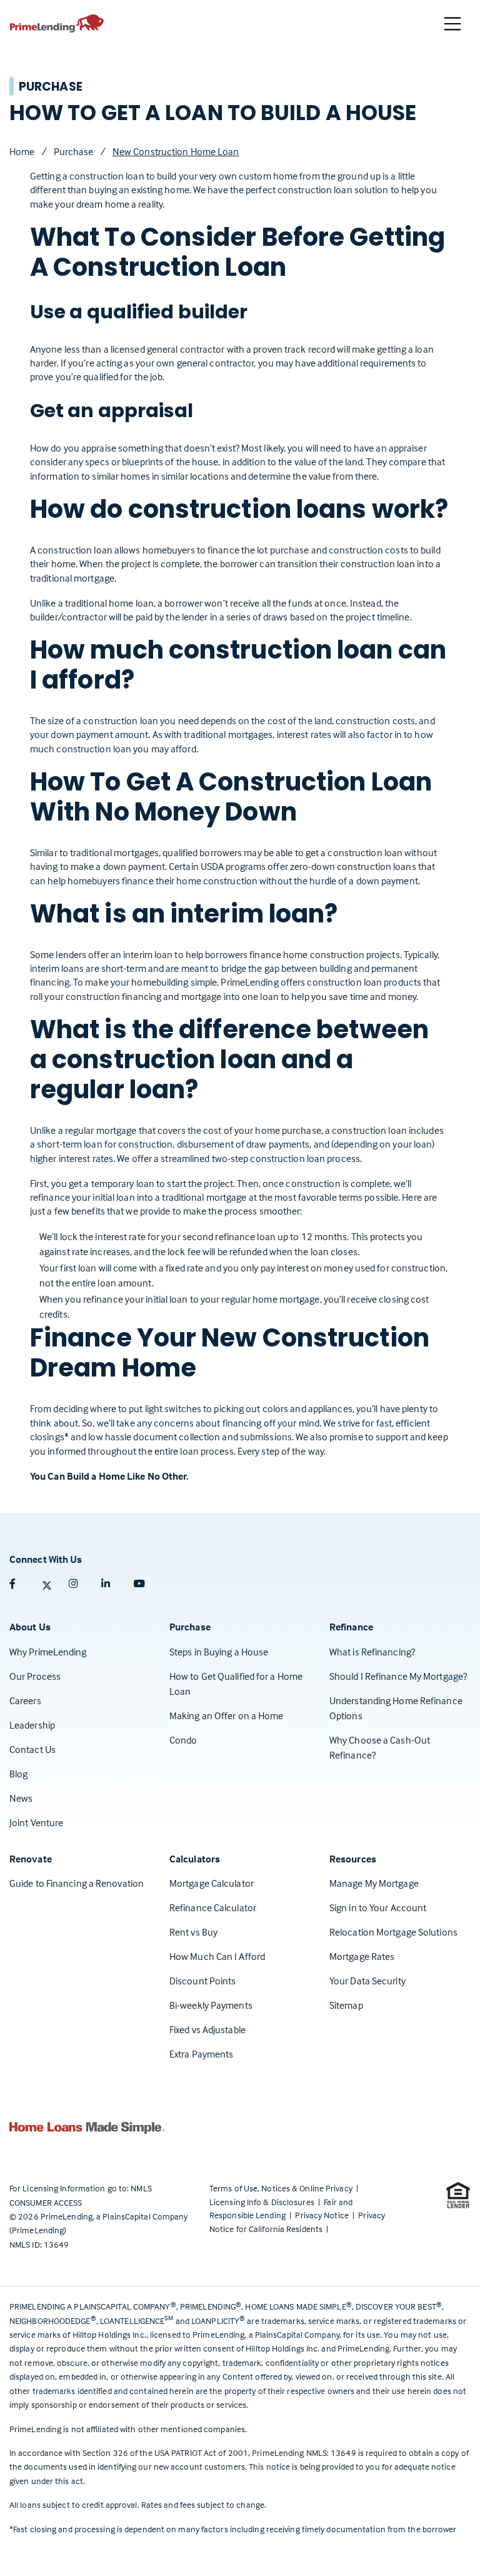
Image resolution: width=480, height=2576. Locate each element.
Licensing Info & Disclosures (263, 2202)
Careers (25, 1700)
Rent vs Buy (193, 1932)
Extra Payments (201, 2054)
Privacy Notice (323, 2215)
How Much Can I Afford (217, 1956)
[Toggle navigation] (452, 24)
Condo (183, 1740)
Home (22, 151)
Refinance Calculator (213, 1907)
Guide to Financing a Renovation (77, 1883)
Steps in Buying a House (219, 1652)
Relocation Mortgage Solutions (393, 1932)
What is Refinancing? (372, 1652)
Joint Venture (36, 1822)
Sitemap (346, 2005)
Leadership (32, 1725)
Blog (18, 1774)
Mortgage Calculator (212, 1883)
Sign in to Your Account (378, 1907)
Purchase (74, 151)
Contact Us (32, 1749)
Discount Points (203, 1981)
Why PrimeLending (48, 1652)
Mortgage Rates (362, 1956)
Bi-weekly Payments (211, 2005)
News (21, 1798)
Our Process (35, 1676)
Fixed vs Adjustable (207, 2029)
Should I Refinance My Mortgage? (398, 1676)
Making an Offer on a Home (227, 1715)
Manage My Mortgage (374, 1883)
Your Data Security (367, 1981)
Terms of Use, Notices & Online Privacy (282, 2188)
